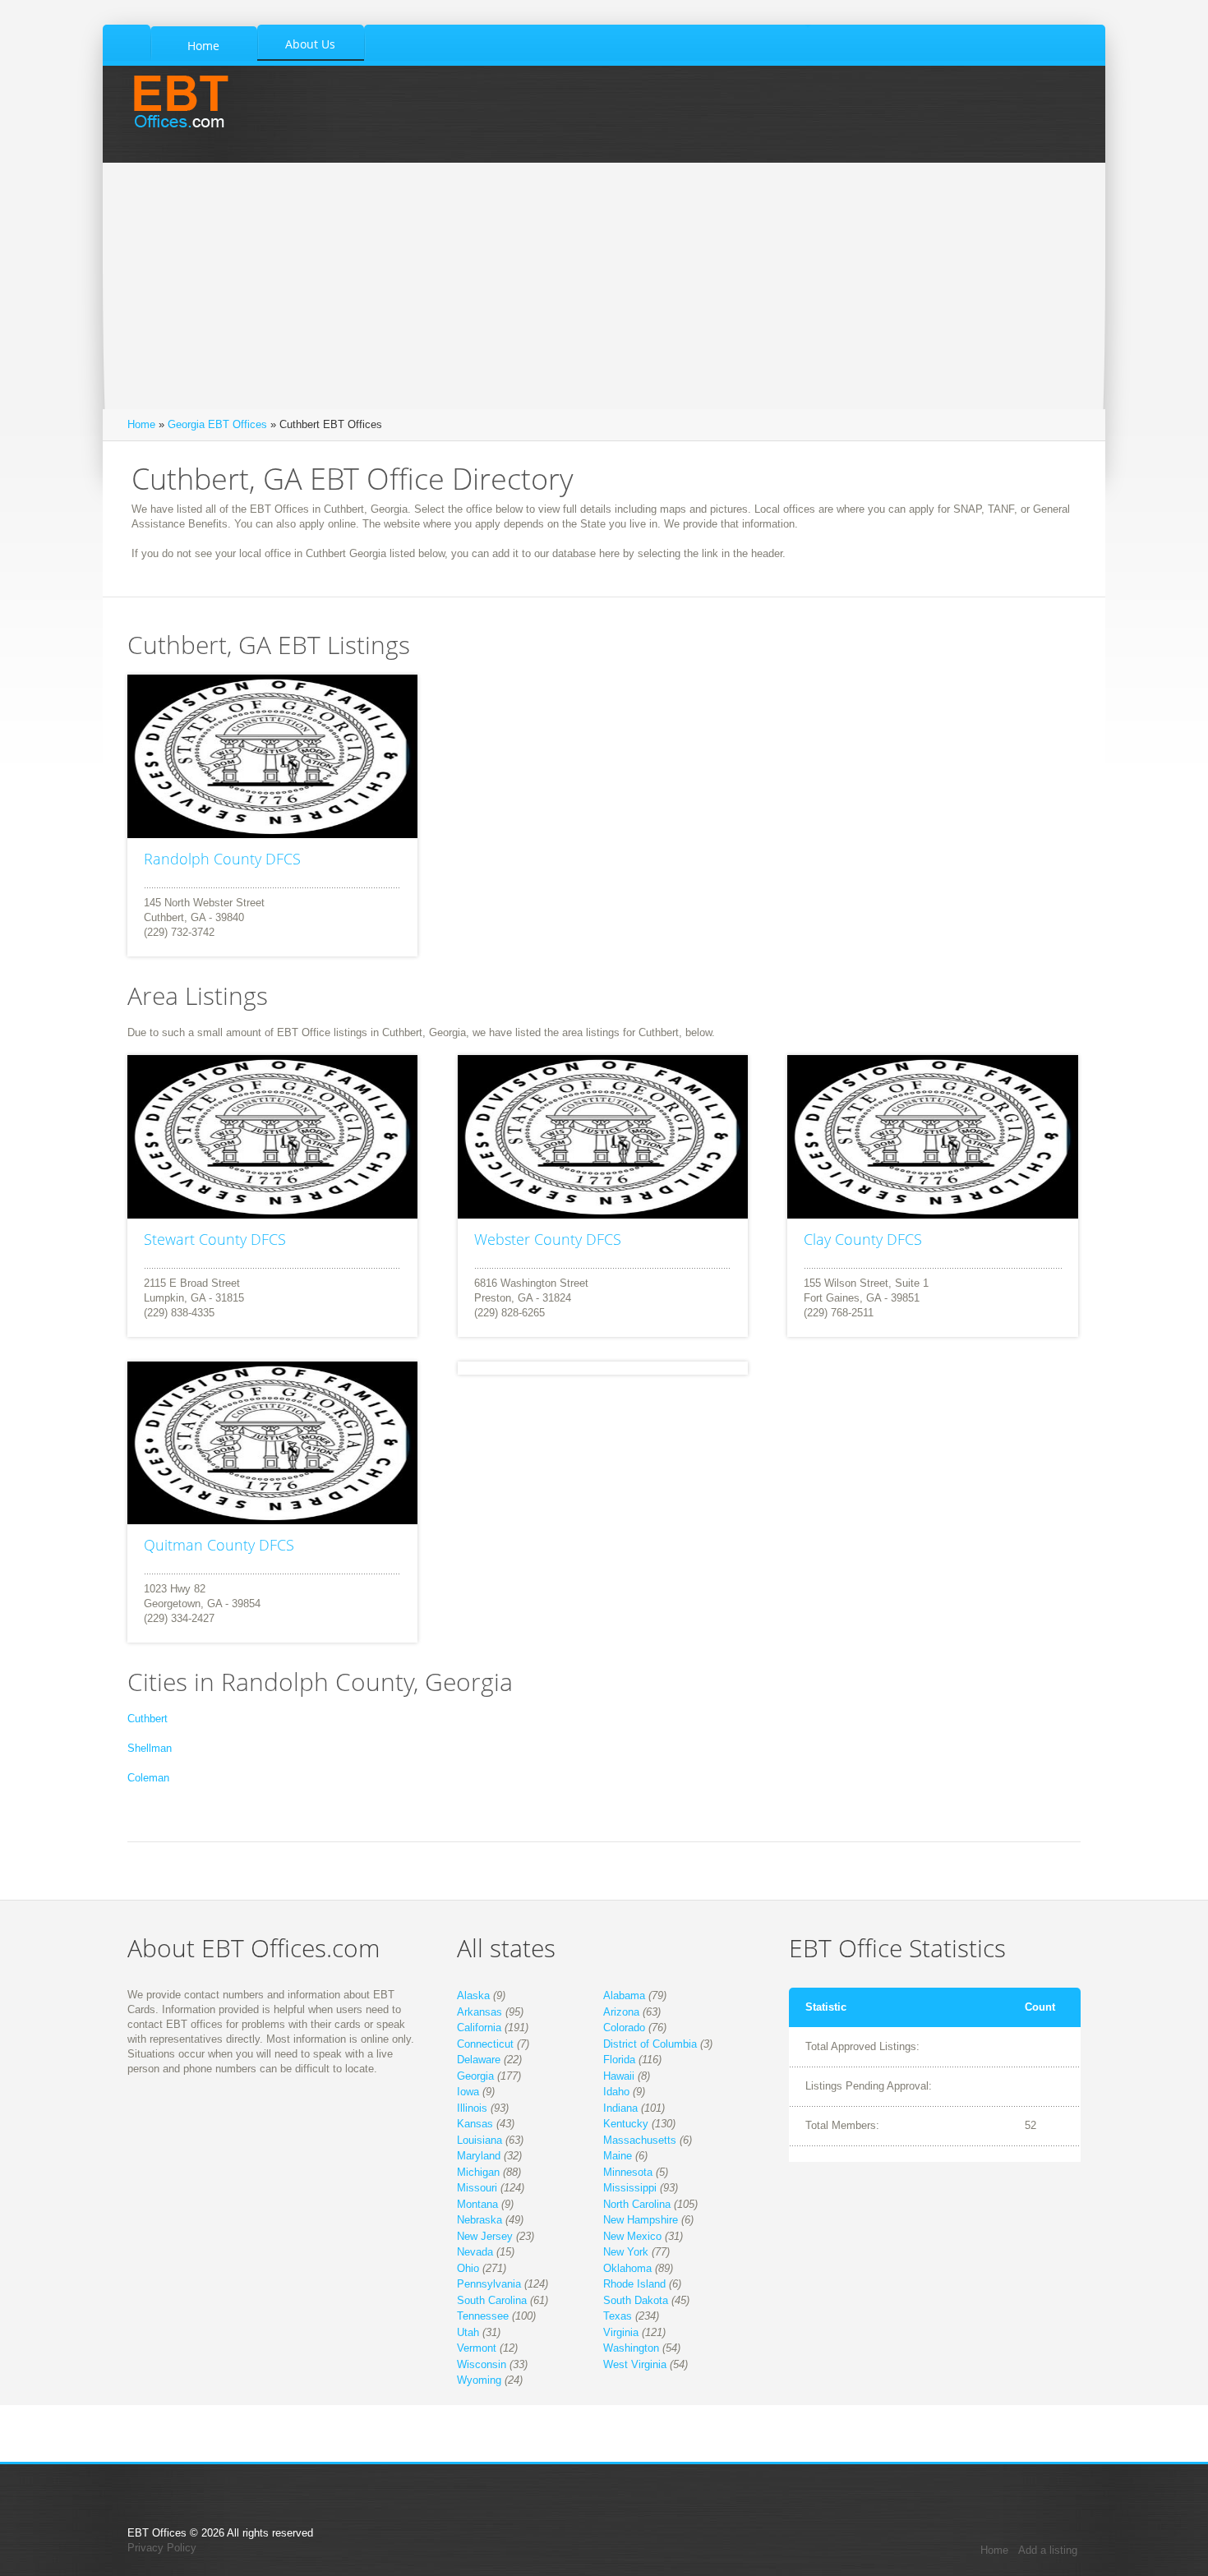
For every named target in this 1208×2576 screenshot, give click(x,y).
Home (141, 424)
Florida (619, 2060)
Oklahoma (627, 2268)
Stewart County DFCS (215, 1239)
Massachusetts (640, 2140)
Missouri (477, 2188)
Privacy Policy (162, 2548)
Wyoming (479, 2380)
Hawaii (619, 2076)
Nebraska (480, 2220)
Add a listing (1048, 2550)
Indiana (620, 2108)
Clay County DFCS (863, 1239)
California (479, 2028)
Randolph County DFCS (222, 859)
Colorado (624, 2028)
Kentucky (626, 2124)
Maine (618, 2156)
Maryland (479, 2156)
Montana (477, 2204)
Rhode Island (634, 2284)
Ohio (468, 2268)
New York (626, 2252)
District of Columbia (650, 2044)
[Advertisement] (604, 286)
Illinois (472, 2108)
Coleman (148, 1778)
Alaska (473, 1995)
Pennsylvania (489, 2284)
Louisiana (480, 2140)
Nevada (475, 2252)
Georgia (475, 2076)
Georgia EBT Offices (217, 424)
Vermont (477, 2348)
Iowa (468, 2092)
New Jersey (485, 2236)
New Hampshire (641, 2220)
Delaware (479, 2060)
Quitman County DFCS (219, 1545)
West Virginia (635, 2364)
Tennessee (483, 2316)
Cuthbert (148, 1719)
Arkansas (480, 2012)
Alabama (624, 1995)
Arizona (621, 2012)
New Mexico (632, 2236)
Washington (631, 2348)
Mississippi (630, 2188)
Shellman (150, 1748)
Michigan (478, 2172)
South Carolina (492, 2300)
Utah (468, 2332)
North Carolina (637, 2204)
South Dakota (636, 2300)
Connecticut (485, 2044)
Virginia (621, 2332)
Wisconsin (482, 2364)
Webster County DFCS (548, 1239)
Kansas (475, 2124)
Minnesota (628, 2172)
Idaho (616, 2092)
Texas (618, 2316)
